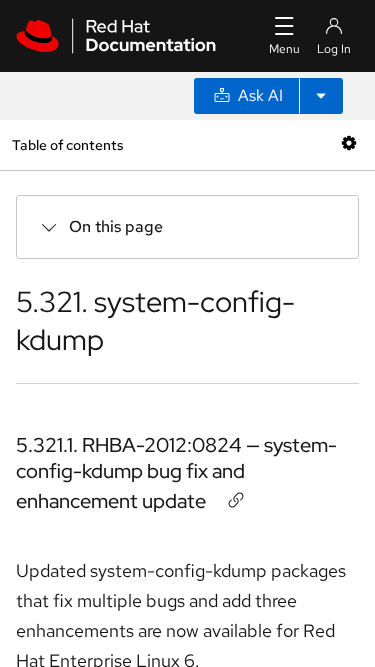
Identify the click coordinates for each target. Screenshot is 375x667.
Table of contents (67, 144)
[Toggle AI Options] (321, 96)
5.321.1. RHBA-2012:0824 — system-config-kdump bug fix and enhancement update (176, 473)
